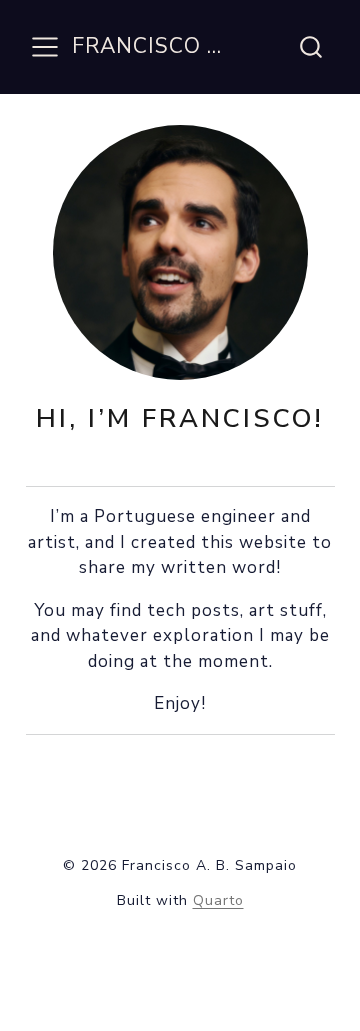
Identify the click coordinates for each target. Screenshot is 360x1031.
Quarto (218, 900)
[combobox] (312, 47)
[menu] (45, 47)
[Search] (311, 47)
